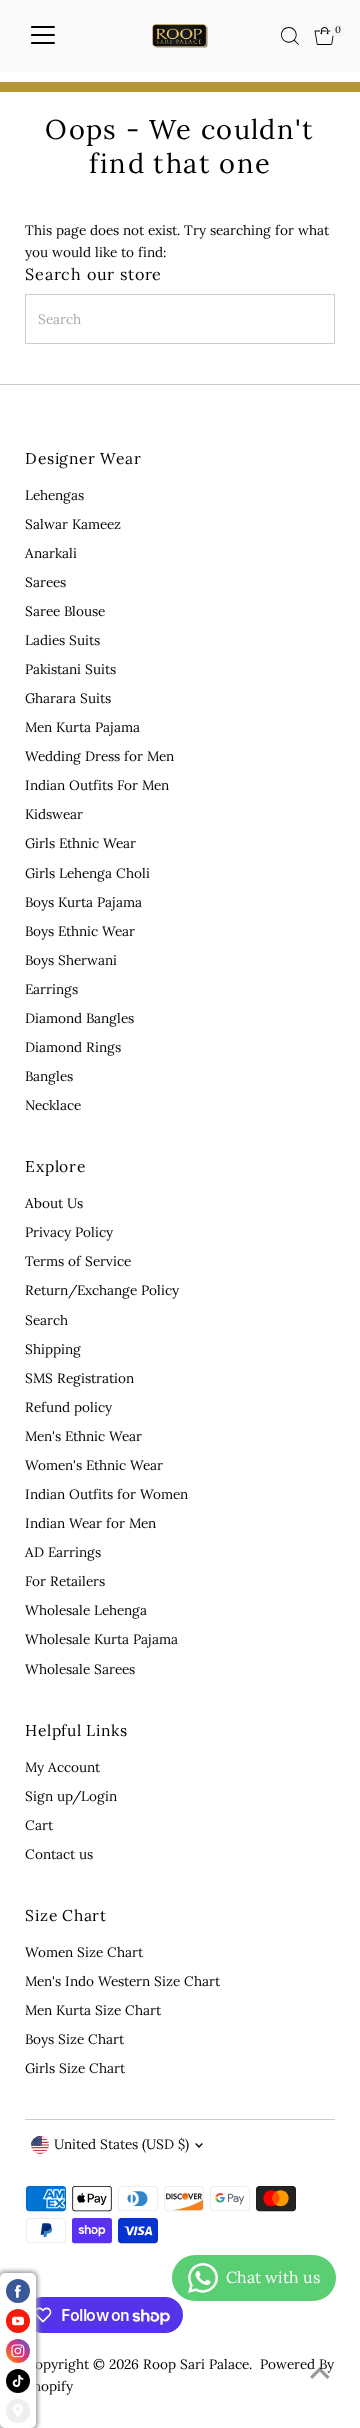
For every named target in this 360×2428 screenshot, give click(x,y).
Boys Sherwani (71, 960)
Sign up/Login (71, 1796)
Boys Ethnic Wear (80, 931)
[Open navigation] (43, 36)
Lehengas (54, 495)
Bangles (49, 1076)
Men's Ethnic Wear (83, 1436)
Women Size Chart (84, 1952)
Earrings (51, 989)
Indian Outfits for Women (106, 1494)
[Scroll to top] (320, 2373)
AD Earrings (63, 1552)
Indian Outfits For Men (97, 785)
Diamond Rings (73, 1047)
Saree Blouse (65, 611)
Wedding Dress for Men (99, 756)
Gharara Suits (68, 698)
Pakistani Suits (70, 669)
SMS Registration (79, 1378)
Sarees (45, 582)
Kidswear (54, 814)
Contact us (59, 1854)
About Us (54, 1203)
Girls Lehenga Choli (87, 873)
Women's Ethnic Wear (94, 1465)
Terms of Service (78, 1261)
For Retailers (65, 1581)
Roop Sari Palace (196, 2364)
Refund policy (68, 1407)
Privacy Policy (69, 1232)
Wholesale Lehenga (86, 1610)
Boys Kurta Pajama (83, 902)
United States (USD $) (121, 2144)
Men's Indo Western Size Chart (122, 1981)
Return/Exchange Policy (102, 1290)
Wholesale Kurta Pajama (101, 1639)
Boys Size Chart (74, 2039)
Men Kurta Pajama (82, 727)
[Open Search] (290, 36)
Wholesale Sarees (80, 1669)
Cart (39, 1825)
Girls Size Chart (75, 2068)
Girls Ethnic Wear (80, 843)
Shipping (53, 1349)
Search (46, 1320)
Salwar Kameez (73, 524)
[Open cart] (324, 36)
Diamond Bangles (79, 1018)
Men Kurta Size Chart (93, 2010)
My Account (62, 1767)
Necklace (53, 1105)
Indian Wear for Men (90, 1523)
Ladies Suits (62, 640)
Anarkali (51, 553)
